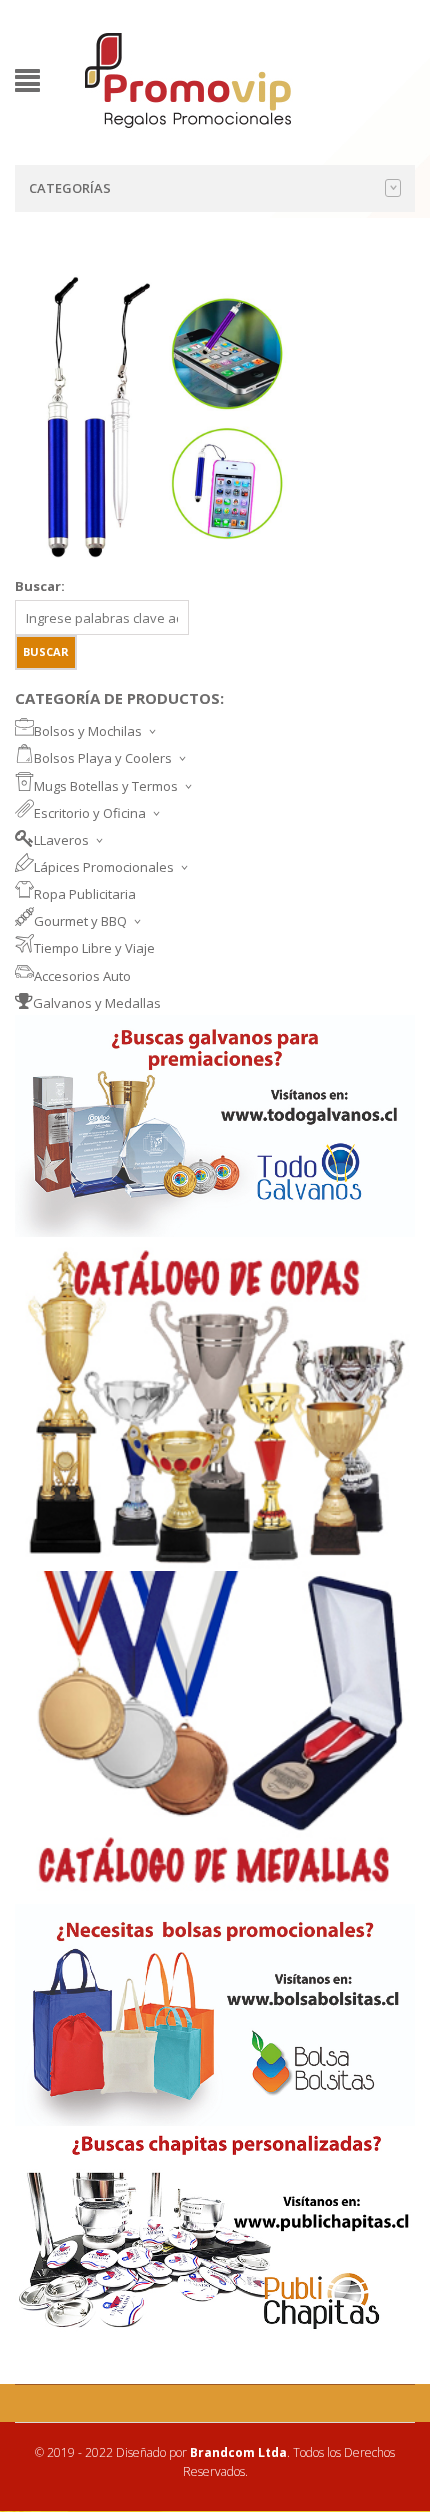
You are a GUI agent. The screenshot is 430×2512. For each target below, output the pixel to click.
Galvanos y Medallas (97, 1003)
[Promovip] (186, 78)
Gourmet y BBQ (80, 921)
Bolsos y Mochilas (88, 731)
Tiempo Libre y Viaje (94, 948)
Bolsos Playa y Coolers (103, 758)
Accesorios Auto (82, 976)
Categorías (70, 188)
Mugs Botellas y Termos (106, 786)
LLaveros (61, 840)
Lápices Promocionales (104, 867)
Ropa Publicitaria (85, 894)
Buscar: (40, 586)
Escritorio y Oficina (90, 813)
